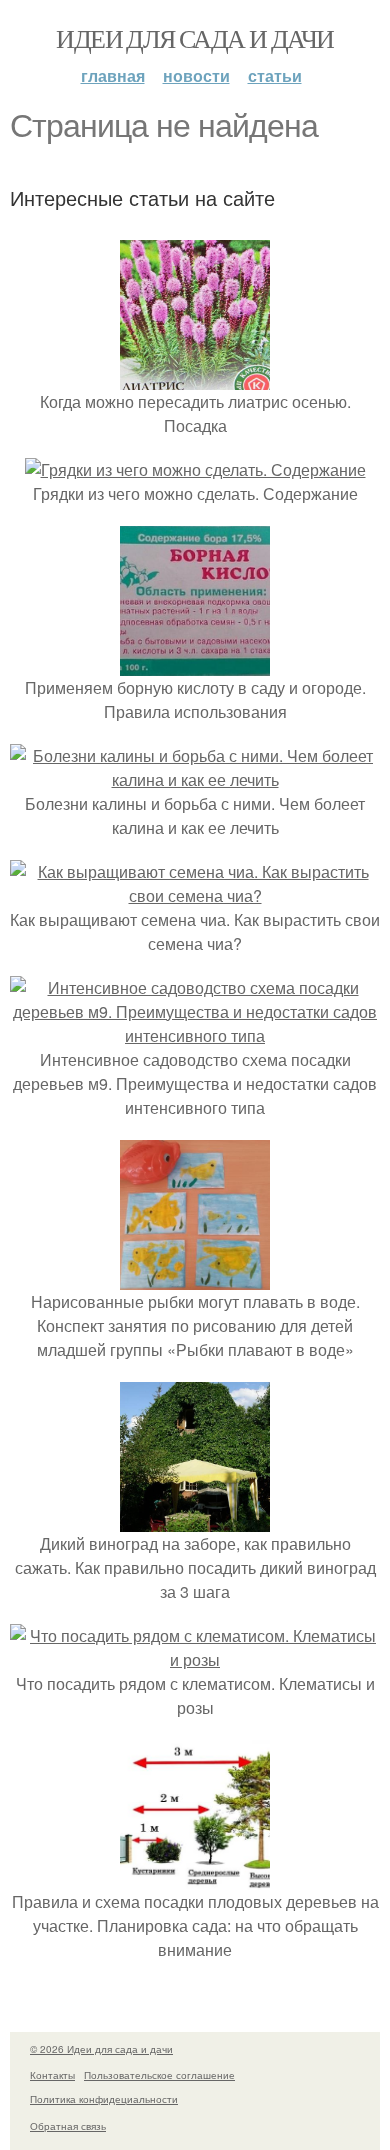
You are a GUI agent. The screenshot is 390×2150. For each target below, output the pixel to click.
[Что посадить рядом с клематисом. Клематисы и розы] (195, 1659)
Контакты (52, 2075)
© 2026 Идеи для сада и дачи (101, 2049)
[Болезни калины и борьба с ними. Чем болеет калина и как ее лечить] (195, 779)
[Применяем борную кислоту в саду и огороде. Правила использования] (195, 663)
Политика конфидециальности (104, 2099)
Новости (196, 75)
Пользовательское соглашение (159, 2075)
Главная (113, 75)
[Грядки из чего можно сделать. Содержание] (195, 469)
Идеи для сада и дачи (194, 38)
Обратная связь (68, 2126)
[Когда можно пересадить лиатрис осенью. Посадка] (195, 377)
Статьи (275, 75)
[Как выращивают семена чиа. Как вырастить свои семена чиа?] (195, 895)
